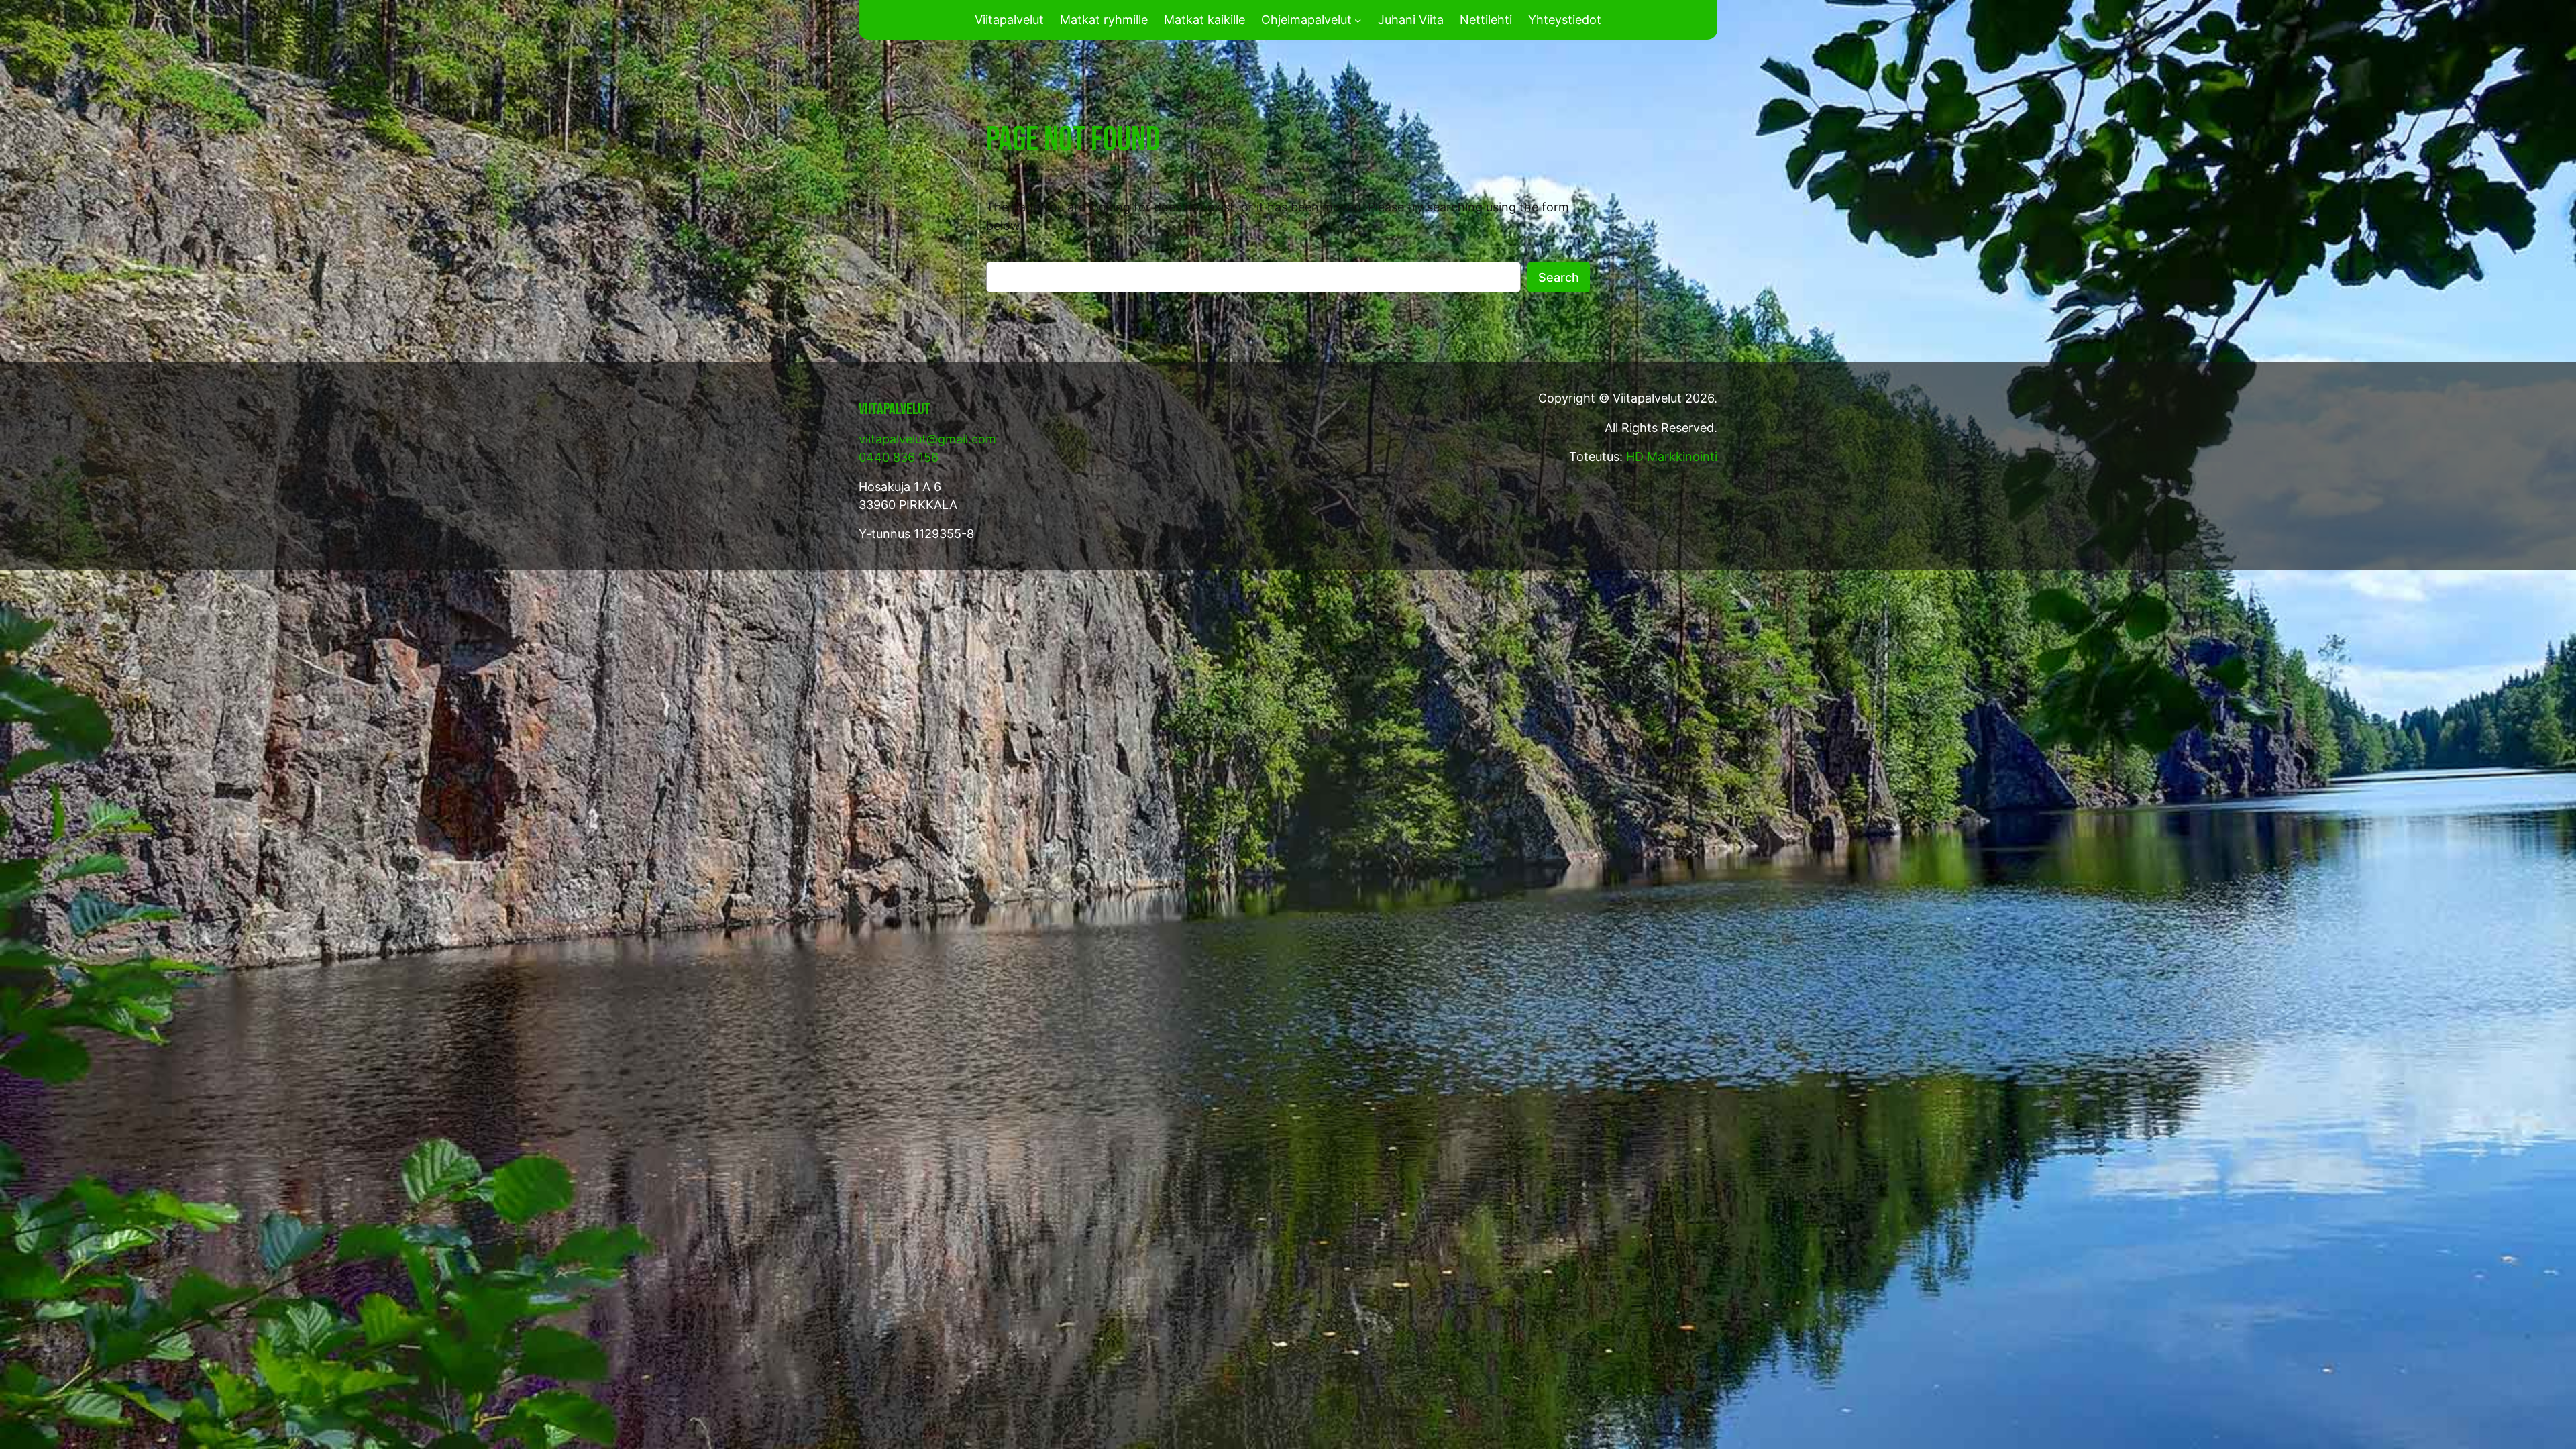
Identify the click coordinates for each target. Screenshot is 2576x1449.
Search (1559, 277)
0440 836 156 (899, 457)
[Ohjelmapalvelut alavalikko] (1358, 20)
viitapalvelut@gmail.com (927, 439)
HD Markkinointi (1672, 457)
